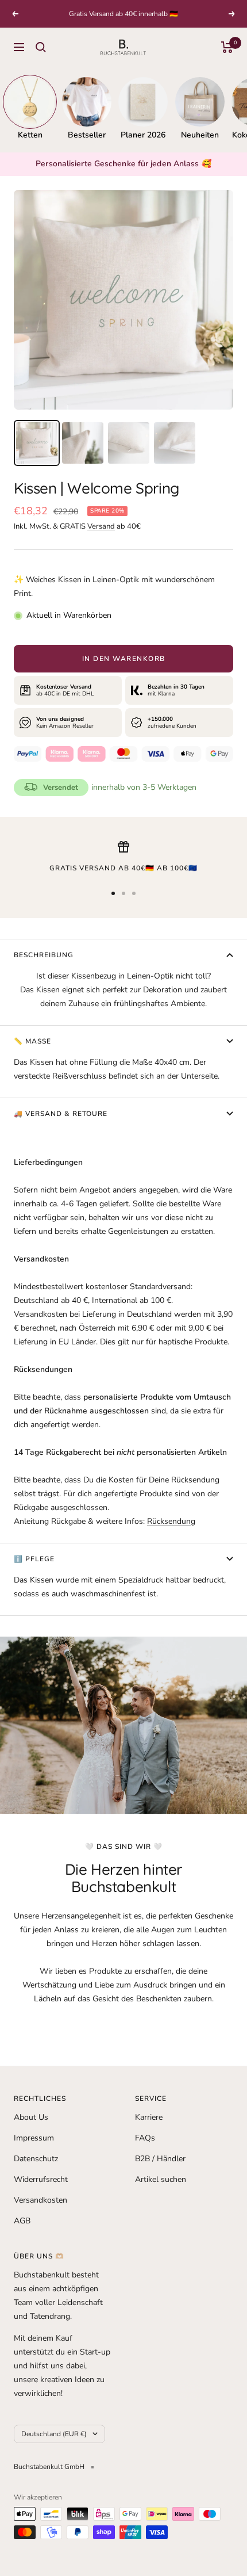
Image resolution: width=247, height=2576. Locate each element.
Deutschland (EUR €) (54, 2434)
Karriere (149, 2117)
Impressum (34, 2138)
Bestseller (87, 135)
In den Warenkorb (124, 659)
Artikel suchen (161, 2179)
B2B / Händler (160, 2159)
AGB (22, 2221)
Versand (101, 526)
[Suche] (41, 47)
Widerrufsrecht (41, 2179)
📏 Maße (32, 1041)
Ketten (30, 135)
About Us (31, 2117)
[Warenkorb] (227, 47)
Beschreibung (44, 955)
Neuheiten (200, 135)
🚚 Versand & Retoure (61, 1114)
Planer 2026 (143, 135)
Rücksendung (171, 1521)
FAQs (145, 2138)
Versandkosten (40, 2200)
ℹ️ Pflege (34, 1559)
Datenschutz (36, 2159)
